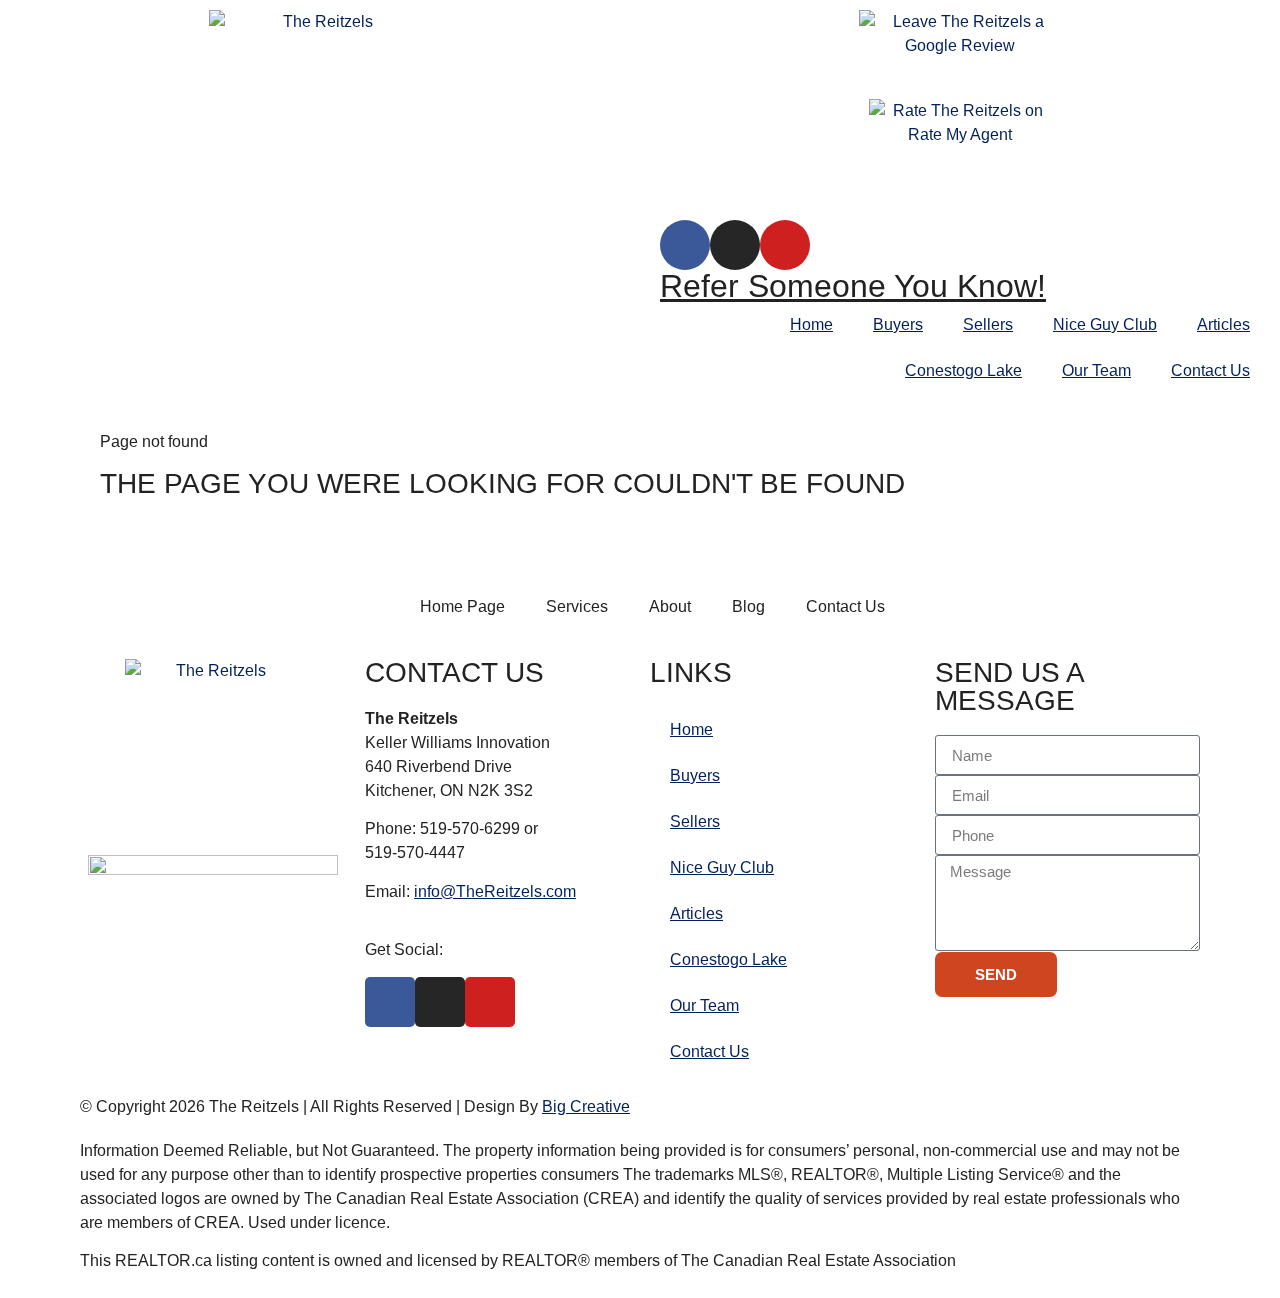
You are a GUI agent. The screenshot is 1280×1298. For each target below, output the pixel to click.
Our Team (1096, 370)
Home (811, 324)
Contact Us (1210, 370)
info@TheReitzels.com (495, 891)
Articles (1223, 324)
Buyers (898, 324)
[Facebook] (685, 245)
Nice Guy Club (1105, 324)
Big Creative (586, 1106)
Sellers (988, 324)
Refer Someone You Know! (853, 286)
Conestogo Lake (963, 370)
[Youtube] (785, 245)
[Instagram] (735, 245)
